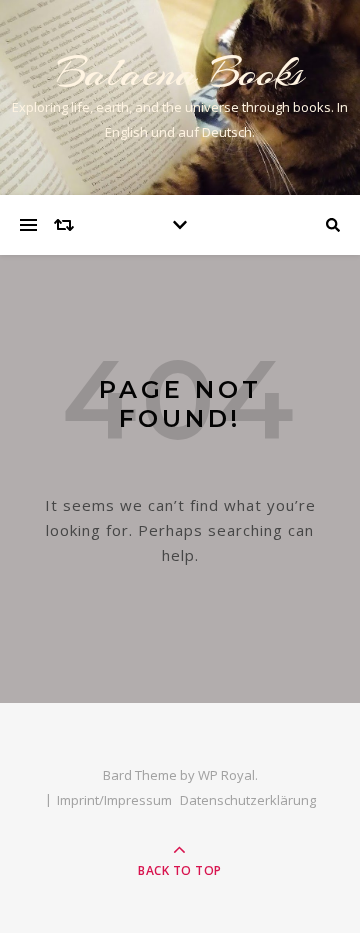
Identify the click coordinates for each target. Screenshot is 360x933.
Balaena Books (180, 72)
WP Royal (226, 775)
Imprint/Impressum (114, 800)
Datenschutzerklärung (248, 800)
